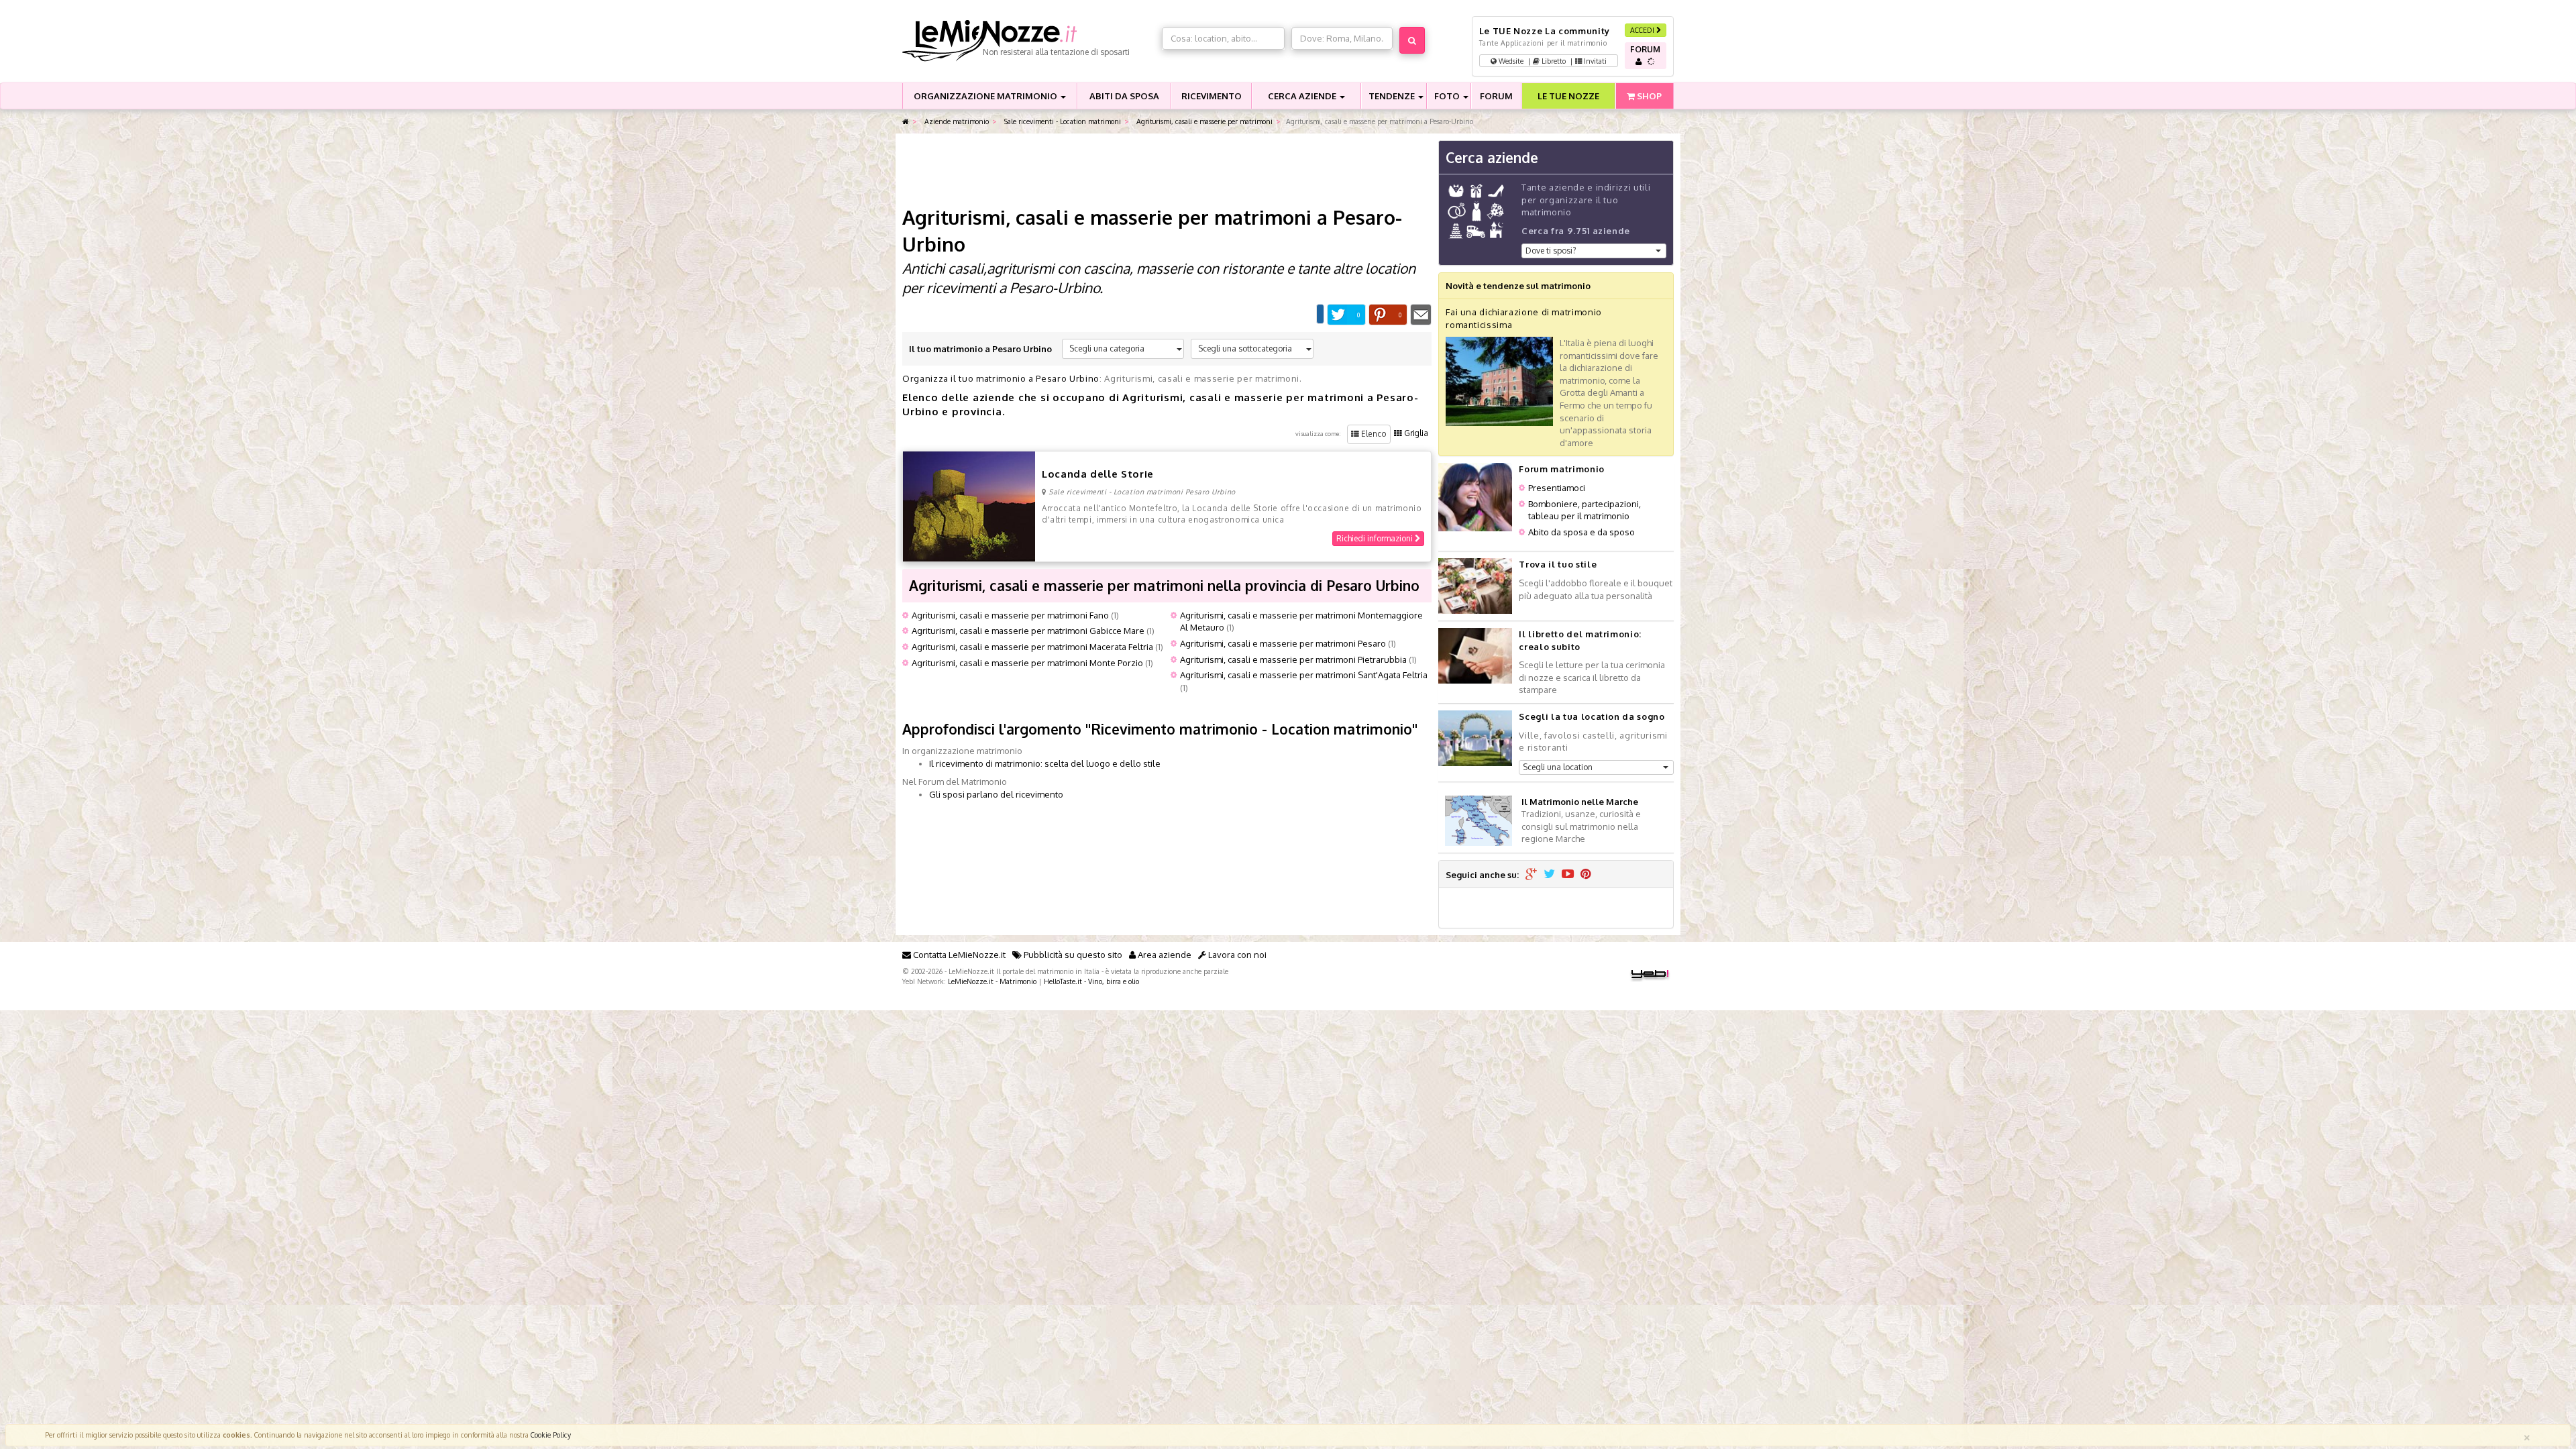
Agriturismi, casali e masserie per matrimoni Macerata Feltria (1032, 647)
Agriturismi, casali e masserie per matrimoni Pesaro (1283, 643)
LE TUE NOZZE (1568, 96)
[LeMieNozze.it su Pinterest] (1586, 875)
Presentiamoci (1557, 488)
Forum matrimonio (1561, 469)
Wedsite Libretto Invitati (1552, 61)
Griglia (1415, 433)
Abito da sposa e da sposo (1581, 532)
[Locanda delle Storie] (969, 506)
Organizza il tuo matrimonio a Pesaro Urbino (1001, 378)
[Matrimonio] (1029, 41)
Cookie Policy (551, 1435)
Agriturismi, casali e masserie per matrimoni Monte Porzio (1027, 663)
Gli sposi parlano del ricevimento (996, 794)
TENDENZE (1393, 96)
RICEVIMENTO (1212, 96)
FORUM (1496, 96)
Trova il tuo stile (1558, 564)
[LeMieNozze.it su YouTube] (1568, 875)
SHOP (1648, 96)
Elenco (1373, 434)
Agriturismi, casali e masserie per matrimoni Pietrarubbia (1293, 659)
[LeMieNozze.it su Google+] (1531, 875)
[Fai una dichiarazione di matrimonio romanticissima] (1499, 380)
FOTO (1448, 96)
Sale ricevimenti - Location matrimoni (1062, 121)
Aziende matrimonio (956, 121)
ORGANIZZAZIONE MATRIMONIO (986, 96)
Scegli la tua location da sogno (1592, 716)
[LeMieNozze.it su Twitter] (1549, 875)
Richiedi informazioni (1376, 538)
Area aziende (1164, 955)
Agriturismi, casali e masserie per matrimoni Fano (1010, 615)
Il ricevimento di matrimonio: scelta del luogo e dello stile (1045, 763)
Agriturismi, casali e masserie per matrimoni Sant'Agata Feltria (1304, 675)
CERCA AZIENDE (1303, 96)
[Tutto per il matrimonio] (906, 122)
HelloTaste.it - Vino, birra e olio (1091, 981)
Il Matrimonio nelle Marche (1580, 802)
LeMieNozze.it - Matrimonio (992, 981)
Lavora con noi (1236, 955)
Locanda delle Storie (1098, 474)
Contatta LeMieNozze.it (958, 955)
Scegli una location (1558, 767)
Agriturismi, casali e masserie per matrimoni (1203, 121)
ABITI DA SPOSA (1124, 96)
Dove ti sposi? (1551, 251)
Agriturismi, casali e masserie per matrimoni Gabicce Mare (1028, 631)
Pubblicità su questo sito (1072, 955)
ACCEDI (1643, 30)
